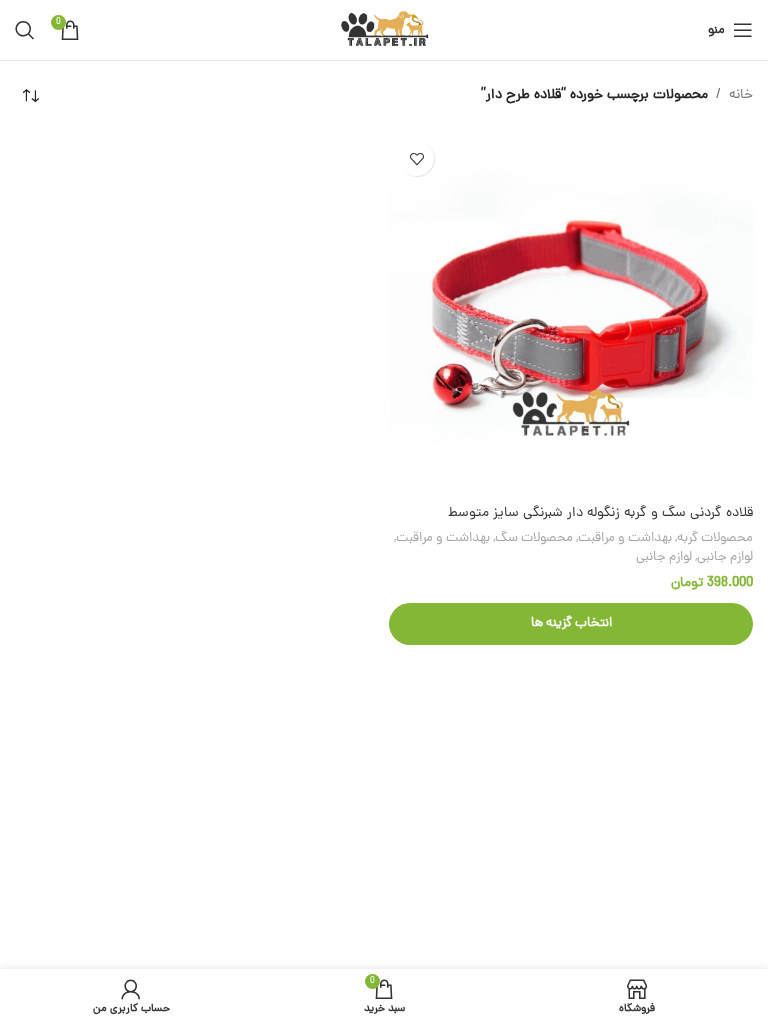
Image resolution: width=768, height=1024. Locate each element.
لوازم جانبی (725, 557)
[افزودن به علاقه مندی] (416, 158)
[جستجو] (25, 30)
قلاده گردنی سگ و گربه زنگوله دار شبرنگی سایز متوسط (600, 513)
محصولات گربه (715, 538)
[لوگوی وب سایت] (384, 31)
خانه (741, 95)
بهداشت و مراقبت (625, 538)
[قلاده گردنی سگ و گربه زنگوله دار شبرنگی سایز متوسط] (571, 313)
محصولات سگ (534, 538)
